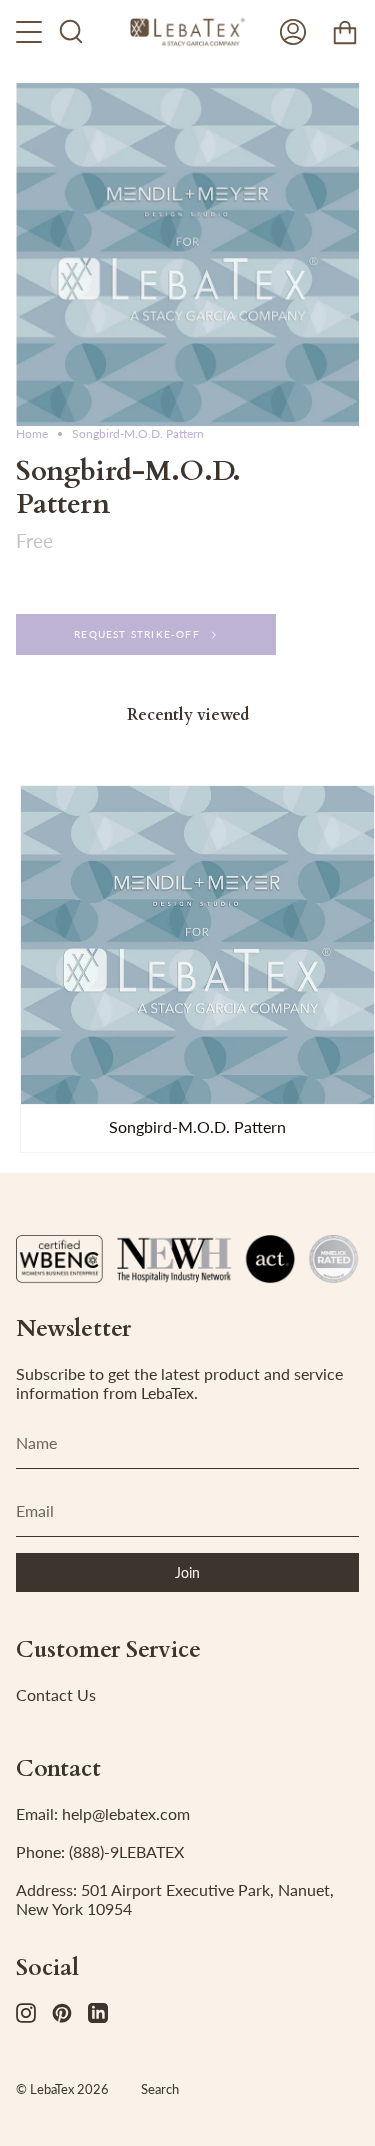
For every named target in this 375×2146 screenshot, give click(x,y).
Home (32, 433)
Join (187, 1572)
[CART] (345, 32)
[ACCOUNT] (293, 32)
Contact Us (56, 1694)
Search (160, 2089)
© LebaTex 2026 (62, 2089)
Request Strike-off (137, 634)
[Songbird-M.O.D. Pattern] (197, 945)
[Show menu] (31, 32)
